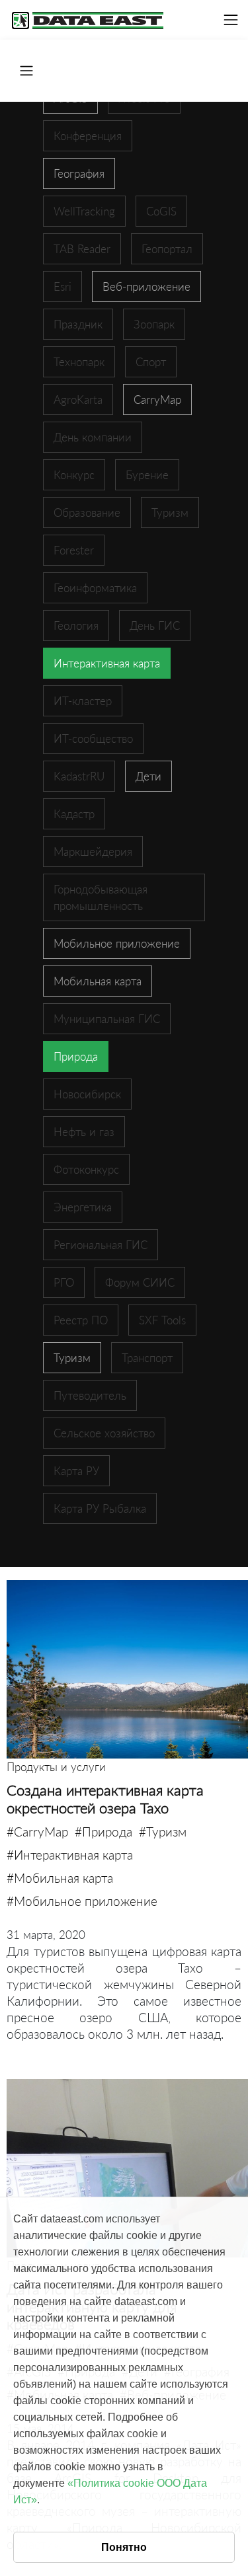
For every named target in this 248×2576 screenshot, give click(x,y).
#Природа (103, 1832)
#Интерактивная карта (70, 1855)
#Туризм (163, 1832)
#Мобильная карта (60, 1878)
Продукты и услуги (56, 1767)
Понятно (124, 2547)
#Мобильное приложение (82, 1901)
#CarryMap (37, 1832)
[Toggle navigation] (231, 20)
